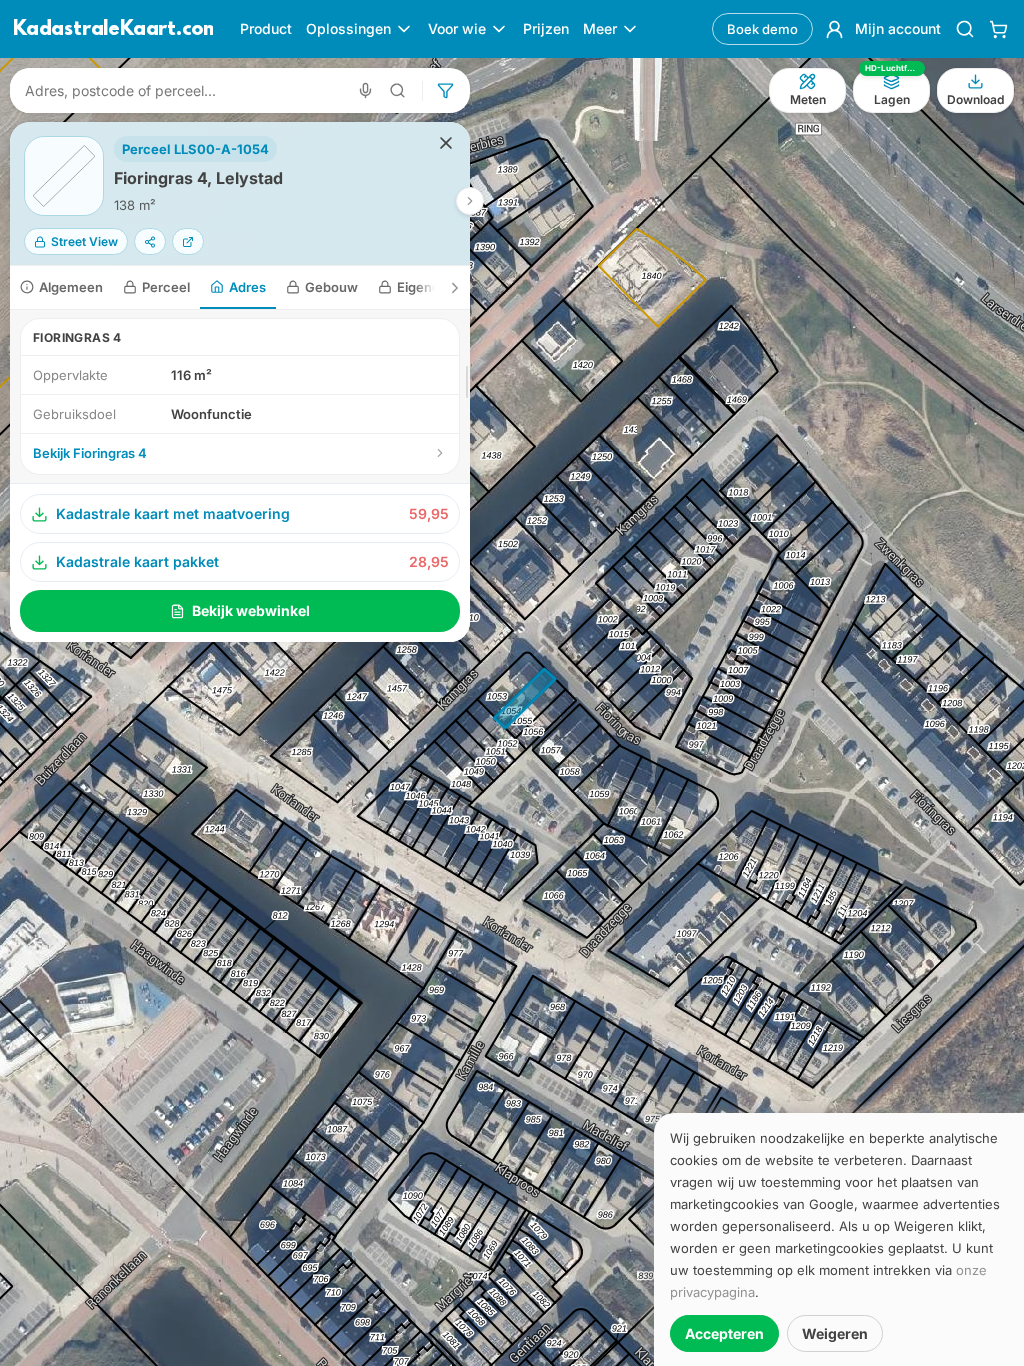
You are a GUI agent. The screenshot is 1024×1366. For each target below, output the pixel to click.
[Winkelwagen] (998, 29)
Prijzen (546, 28)
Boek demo (762, 29)
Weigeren (835, 1333)
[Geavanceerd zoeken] (398, 90)
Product (266, 28)
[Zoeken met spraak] (365, 90)
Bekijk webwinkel (251, 610)
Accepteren (724, 1333)
